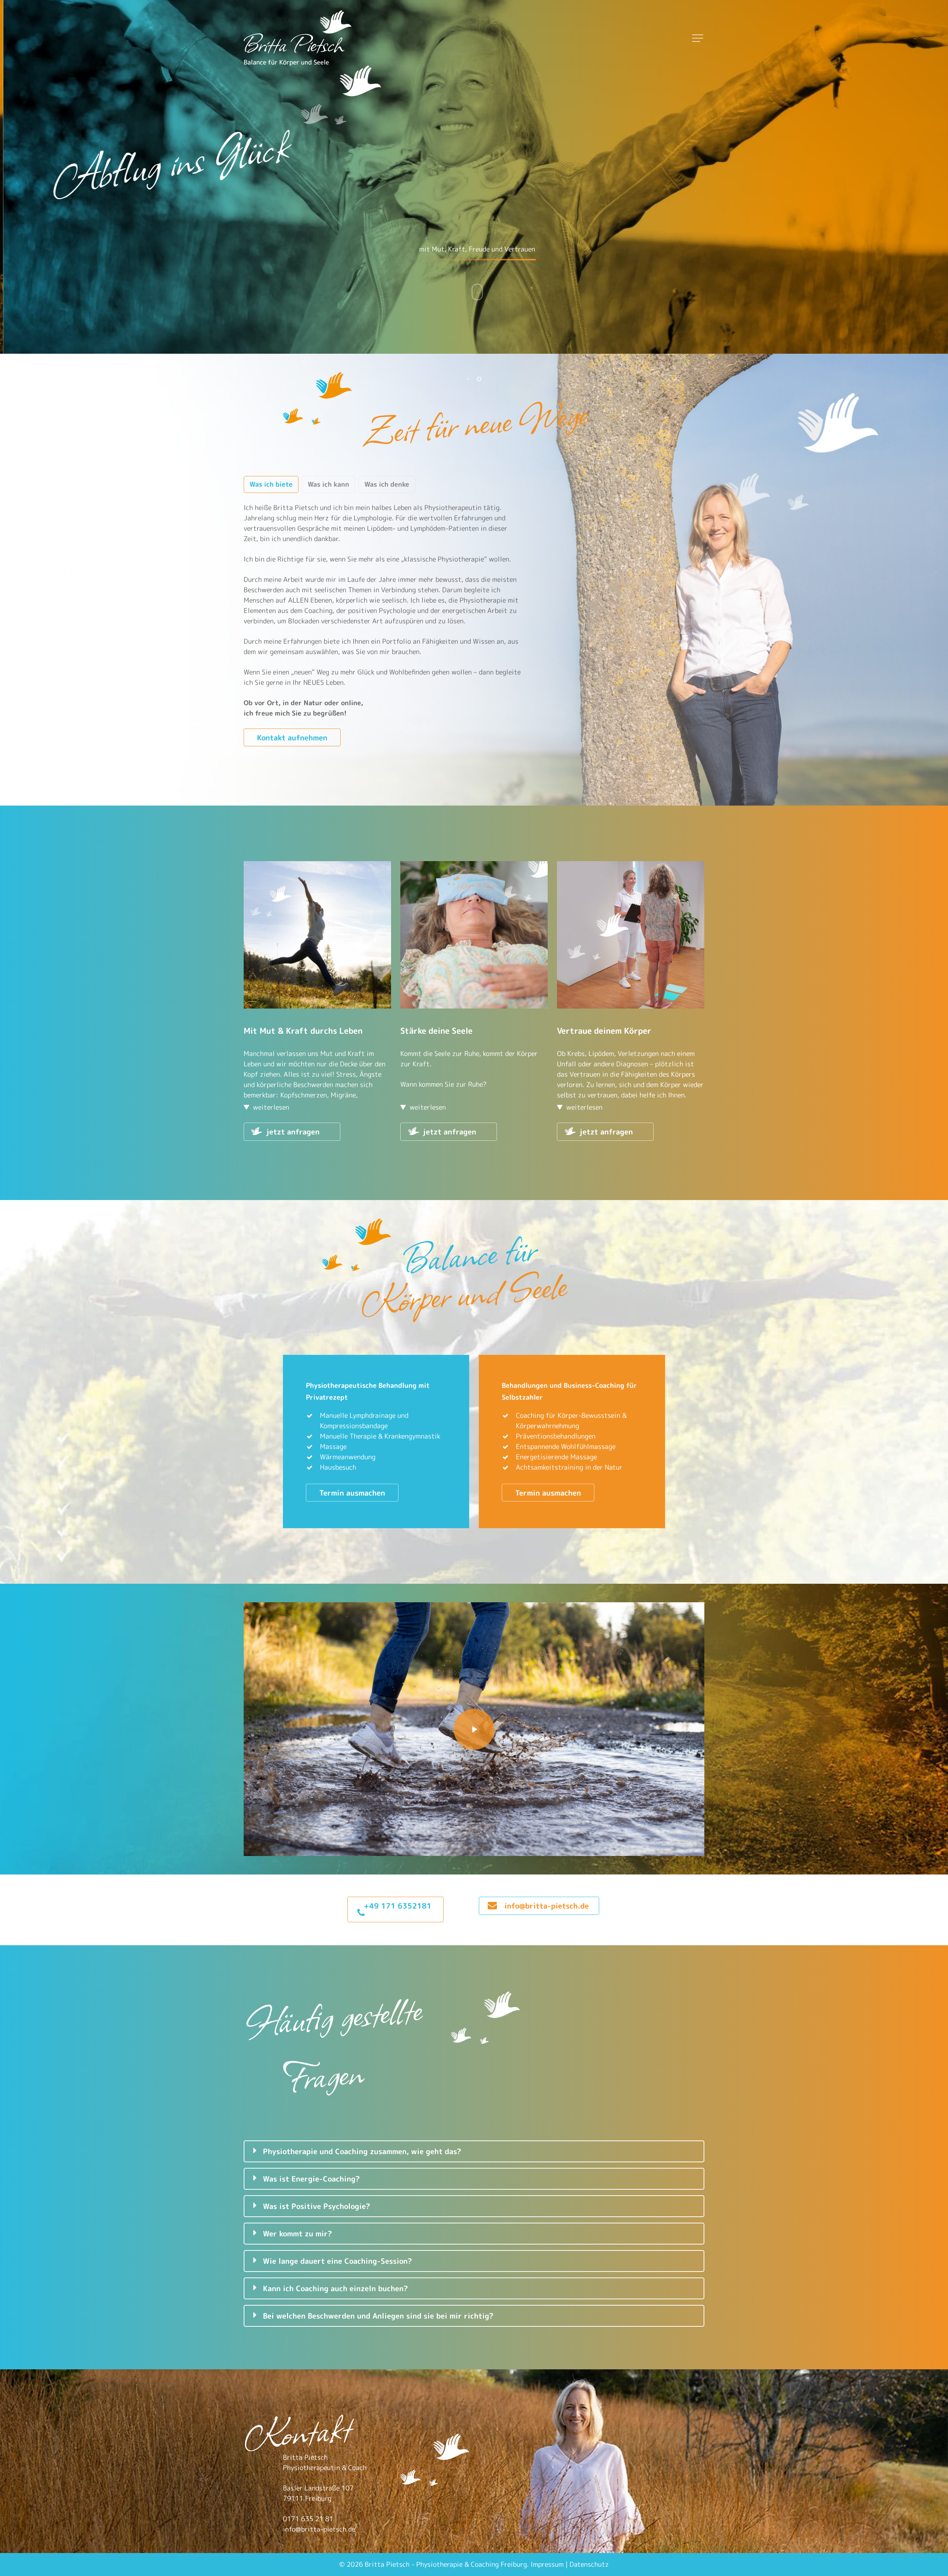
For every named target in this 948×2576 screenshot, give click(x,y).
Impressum (547, 2564)
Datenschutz (589, 2564)
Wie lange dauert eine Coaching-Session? (338, 2261)
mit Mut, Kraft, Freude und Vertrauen (451, 249)
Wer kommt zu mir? (298, 2233)
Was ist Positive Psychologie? (317, 2206)
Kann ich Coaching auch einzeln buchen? (336, 2288)
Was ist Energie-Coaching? (311, 2179)
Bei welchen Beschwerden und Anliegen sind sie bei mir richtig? (378, 2316)
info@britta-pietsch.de (319, 2529)
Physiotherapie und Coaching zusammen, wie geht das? (362, 2151)
